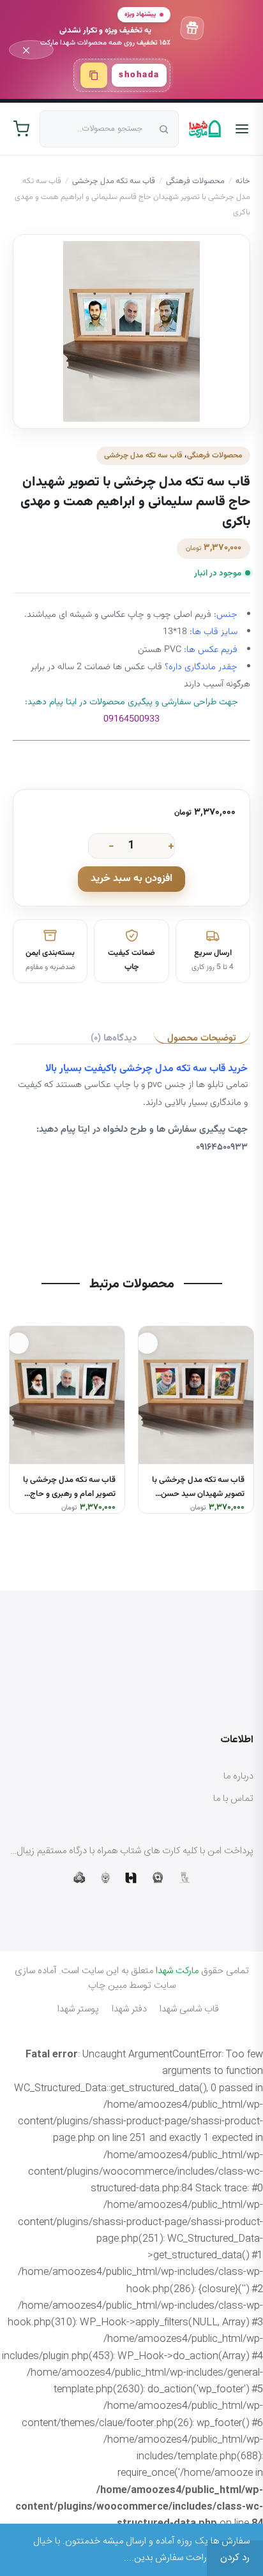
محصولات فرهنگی (195, 181)
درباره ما (238, 1776)
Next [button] (12, 1410)
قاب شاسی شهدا (189, 2009)
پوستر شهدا (78, 2009)
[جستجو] (161, 129)
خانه (243, 181)
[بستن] (31, 50)
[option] (196, 1420)
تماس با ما (233, 1799)
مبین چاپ (107, 1986)
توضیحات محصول (202, 1038)
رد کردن (235, 2558)
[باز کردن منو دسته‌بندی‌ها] (242, 129)
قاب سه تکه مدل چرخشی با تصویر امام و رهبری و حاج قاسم (69, 1495)
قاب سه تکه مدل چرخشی (114, 181)
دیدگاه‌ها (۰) (114, 1038)
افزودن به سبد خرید (131, 879)
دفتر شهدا (129, 2009)
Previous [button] (251, 1410)
